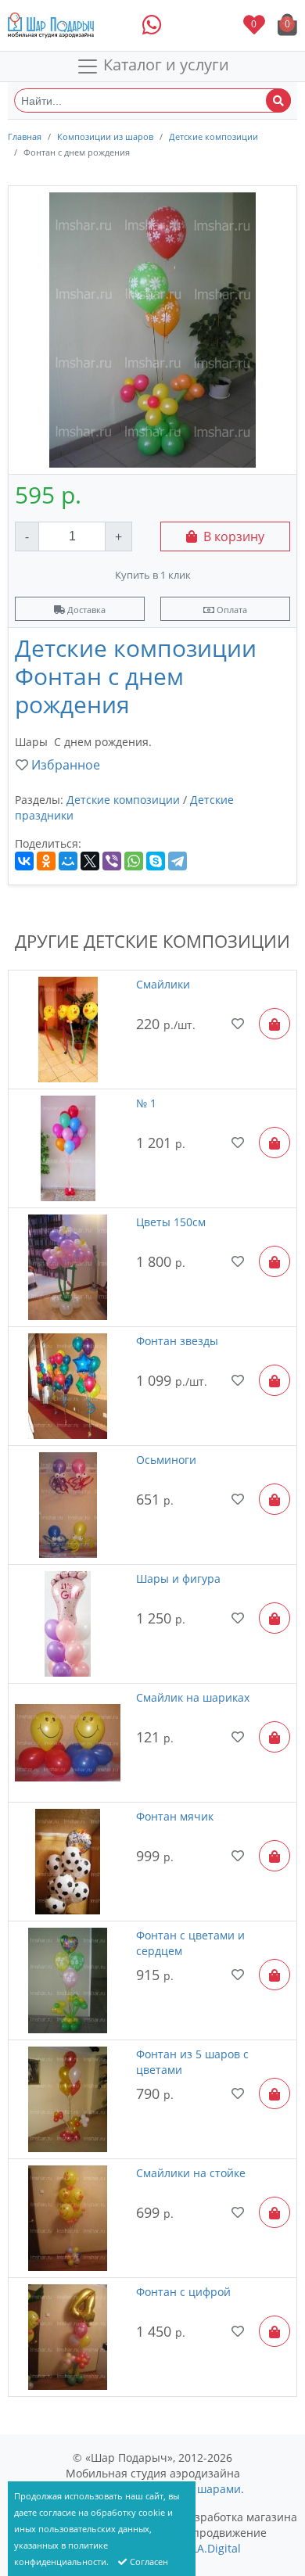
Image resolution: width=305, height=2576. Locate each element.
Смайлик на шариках (193, 1697)
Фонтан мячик (175, 1816)
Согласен (149, 2562)
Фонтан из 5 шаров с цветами (192, 2062)
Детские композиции (213, 136)
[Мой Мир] (68, 861)
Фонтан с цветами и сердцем (190, 1943)
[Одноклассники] (46, 861)
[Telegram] (178, 861)
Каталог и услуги (164, 65)
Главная (25, 136)
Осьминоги (166, 1460)
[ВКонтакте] (24, 861)
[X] (90, 861)
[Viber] (112, 861)
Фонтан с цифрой (183, 2292)
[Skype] (156, 861)
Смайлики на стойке (191, 2173)
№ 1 (146, 1103)
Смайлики (163, 984)
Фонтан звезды (177, 1341)
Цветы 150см (171, 1222)
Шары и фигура (178, 1579)
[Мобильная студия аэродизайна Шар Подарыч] (51, 25)
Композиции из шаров (105, 136)
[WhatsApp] (134, 861)
